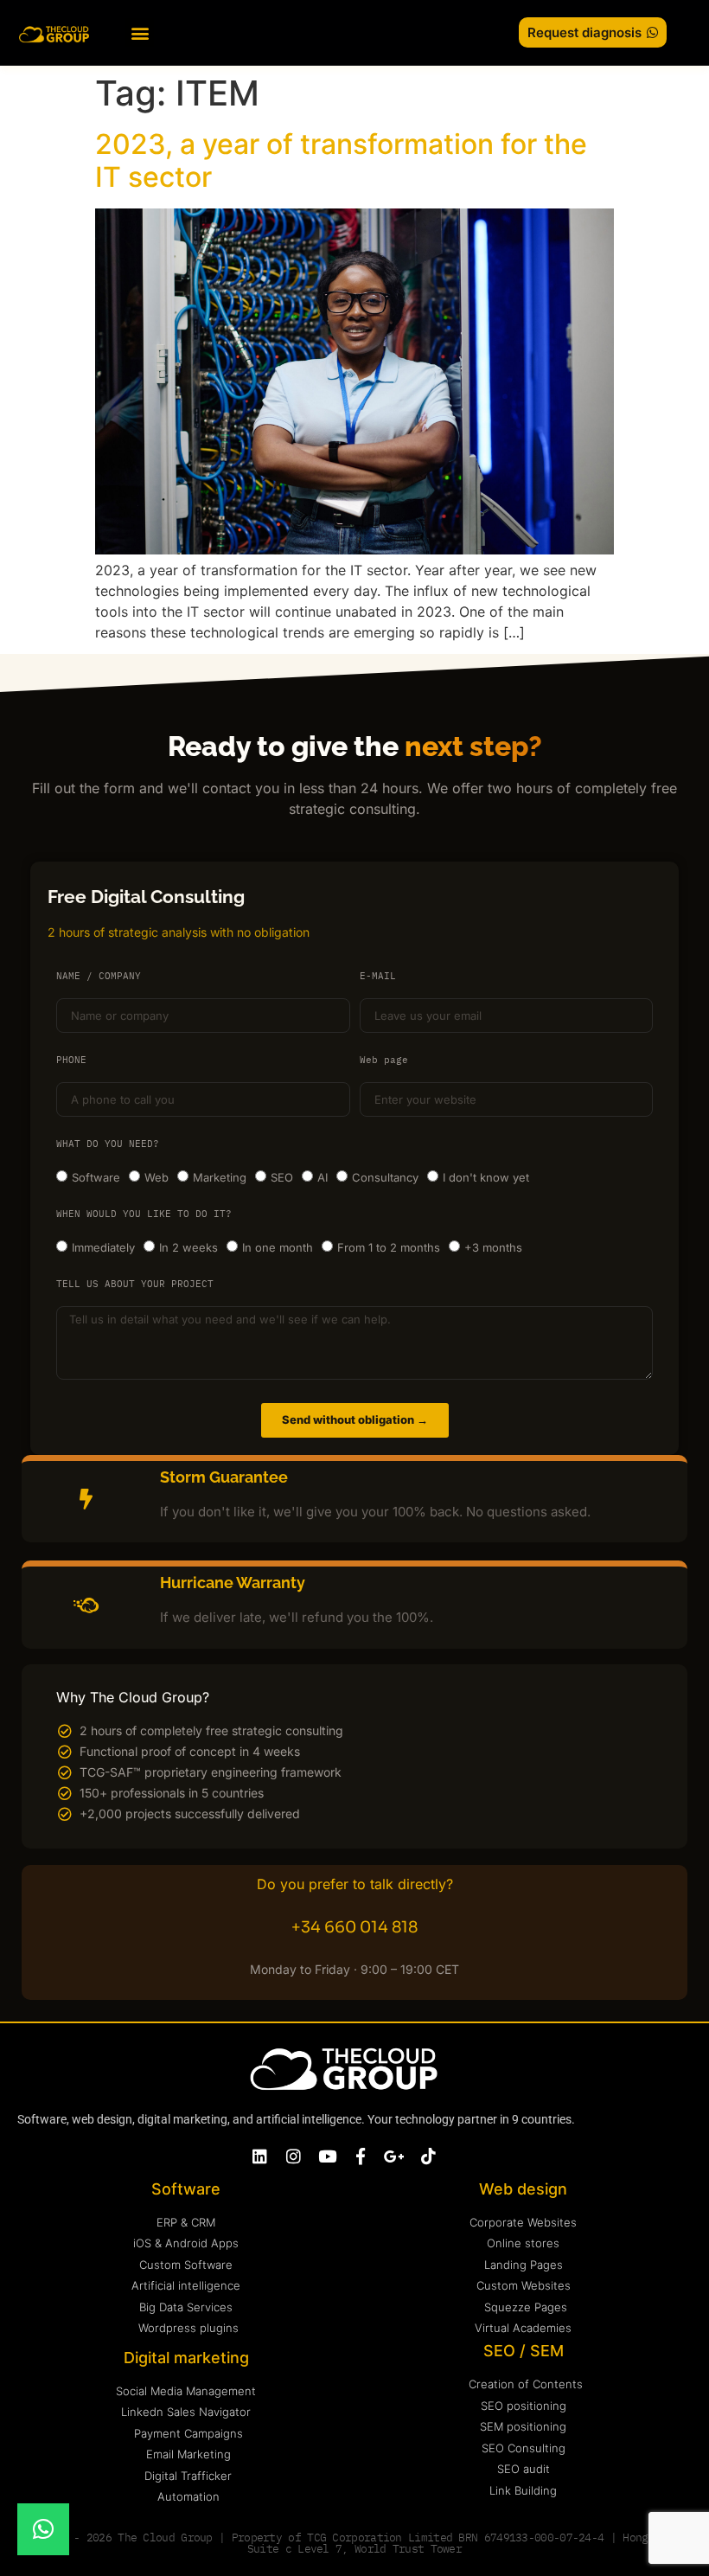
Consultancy (385, 1177)
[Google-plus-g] (395, 2156)
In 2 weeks (188, 1247)
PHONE (71, 1061)
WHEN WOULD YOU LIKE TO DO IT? (144, 1214)
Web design (523, 2189)
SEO (282, 1177)
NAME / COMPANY (99, 977)
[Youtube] (327, 2156)
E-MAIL (378, 977)
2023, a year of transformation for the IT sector (341, 160)
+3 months (493, 1247)
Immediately (103, 1247)
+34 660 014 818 (354, 1927)
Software (96, 1177)
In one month (278, 1247)
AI (323, 1177)
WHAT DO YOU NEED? (108, 1144)
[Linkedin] (260, 2156)
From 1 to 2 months (389, 1247)
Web (156, 1177)
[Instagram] (294, 2156)
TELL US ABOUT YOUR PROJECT (135, 1285)
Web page (384, 1061)
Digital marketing (186, 2358)
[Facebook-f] (361, 2156)
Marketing (220, 1177)
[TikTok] (428, 2156)
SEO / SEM (524, 2351)
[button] (140, 32)
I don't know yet (486, 1177)
